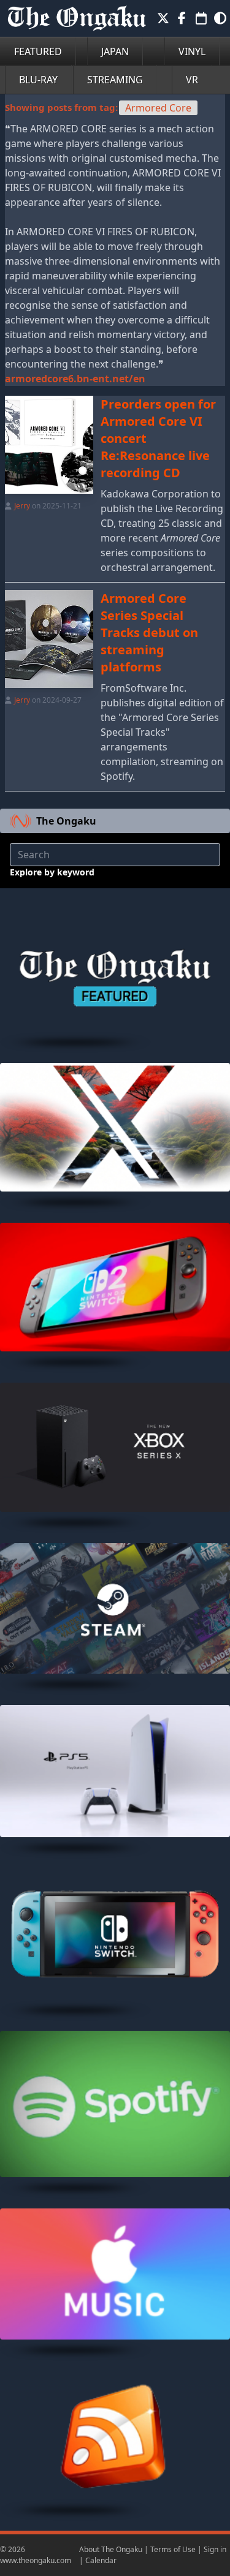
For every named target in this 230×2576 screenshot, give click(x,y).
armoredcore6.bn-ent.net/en (75, 379)
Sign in (215, 2549)
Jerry (22, 506)
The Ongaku (66, 821)
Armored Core (158, 108)
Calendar (101, 2560)
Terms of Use (173, 2549)
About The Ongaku (111, 2549)
